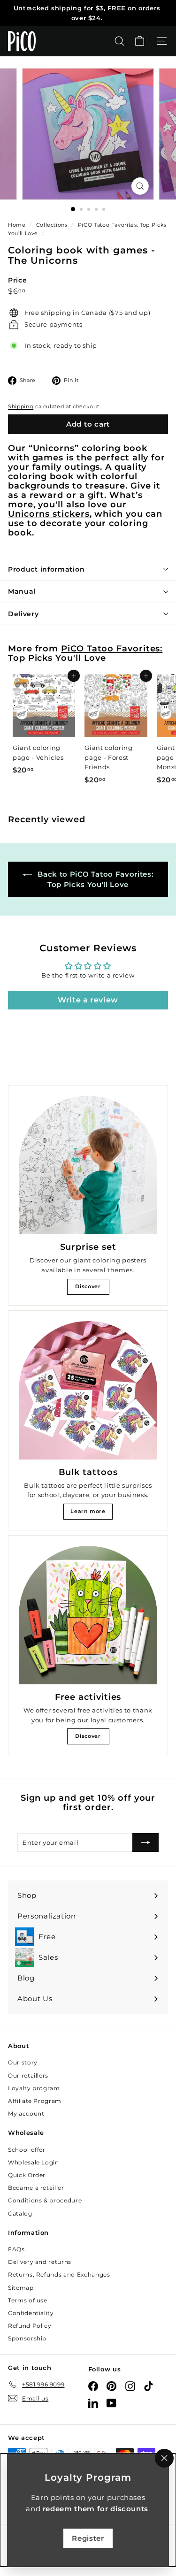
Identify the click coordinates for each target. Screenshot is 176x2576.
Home (18, 225)
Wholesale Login (34, 2162)
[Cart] (140, 41)
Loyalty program (34, 2088)
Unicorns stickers (49, 514)
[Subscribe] (145, 1842)
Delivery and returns (40, 2262)
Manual (22, 591)
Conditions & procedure (45, 2200)
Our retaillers (28, 2075)
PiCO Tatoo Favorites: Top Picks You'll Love (85, 653)
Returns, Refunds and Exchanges (59, 2274)
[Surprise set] (88, 1165)
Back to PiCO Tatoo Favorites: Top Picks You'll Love (95, 879)
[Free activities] (88, 1615)
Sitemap (21, 2288)
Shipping (21, 406)
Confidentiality (31, 2313)
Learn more (88, 1511)
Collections (53, 225)
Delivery (23, 614)
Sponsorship (27, 2338)
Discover (88, 1286)
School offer (27, 2150)
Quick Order (27, 2175)
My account (26, 2114)
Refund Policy (30, 2326)
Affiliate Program (35, 2101)
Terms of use (28, 2300)
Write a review (88, 1000)
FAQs (16, 2249)
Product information (46, 569)
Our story (23, 2062)
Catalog (20, 2213)
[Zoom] (140, 186)
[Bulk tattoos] (88, 1390)
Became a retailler (36, 2188)
